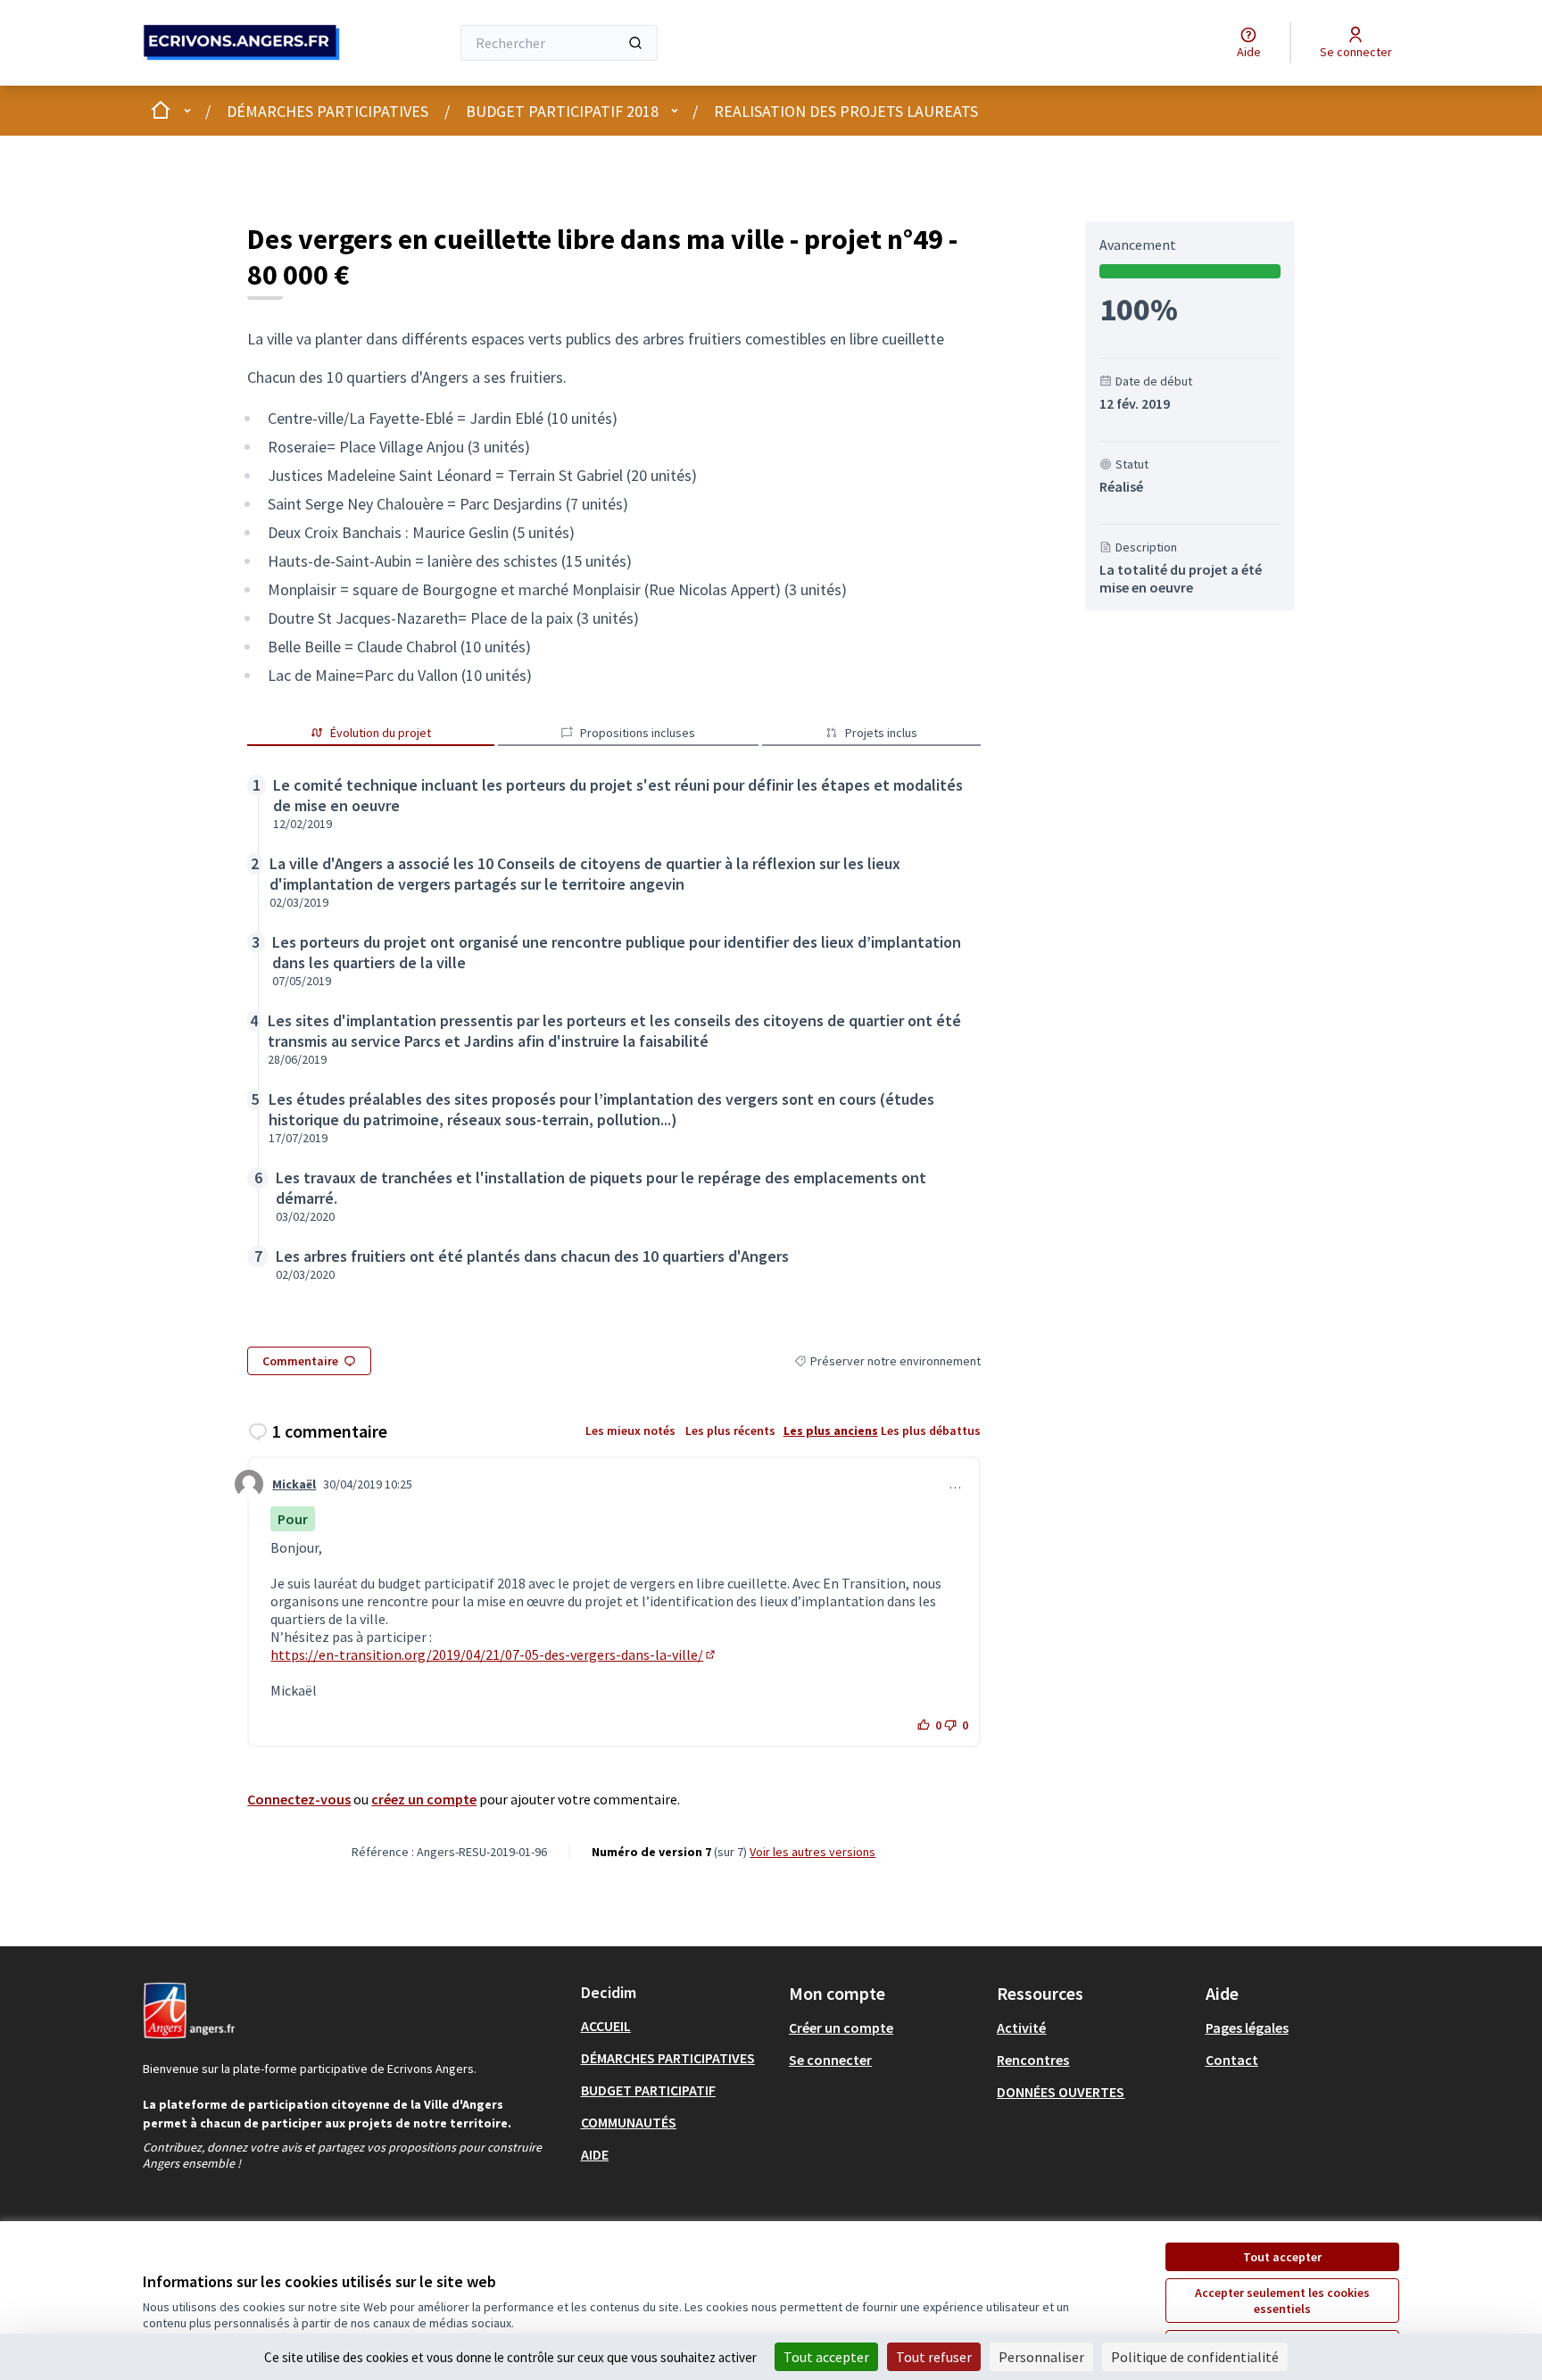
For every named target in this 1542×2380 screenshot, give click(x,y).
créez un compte (424, 1799)
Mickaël (294, 1484)
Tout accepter (1282, 2257)
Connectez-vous (299, 1799)
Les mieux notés (630, 1430)
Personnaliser (1041, 2357)
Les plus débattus (931, 1430)
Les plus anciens (831, 1430)
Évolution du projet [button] (381, 733)
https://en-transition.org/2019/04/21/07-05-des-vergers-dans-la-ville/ (494, 1654)
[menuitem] (678, 2026)
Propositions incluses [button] (638, 733)
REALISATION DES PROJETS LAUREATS (846, 111)
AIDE (595, 2154)
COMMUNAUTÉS (629, 2122)
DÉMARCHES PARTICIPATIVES (327, 111)
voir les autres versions (812, 1852)
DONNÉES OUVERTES (1061, 2092)
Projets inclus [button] (881, 733)
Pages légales (1247, 2028)
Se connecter (830, 2060)
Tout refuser (934, 2357)
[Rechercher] (635, 43)
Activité (1021, 2028)
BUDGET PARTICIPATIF (648, 2090)
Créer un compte (841, 2028)
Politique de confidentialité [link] (1195, 2357)
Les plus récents (730, 1430)
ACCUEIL (606, 2026)
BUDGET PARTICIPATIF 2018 (562, 111)
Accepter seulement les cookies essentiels (1282, 2301)
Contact (1232, 2060)
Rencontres (1033, 2060)
